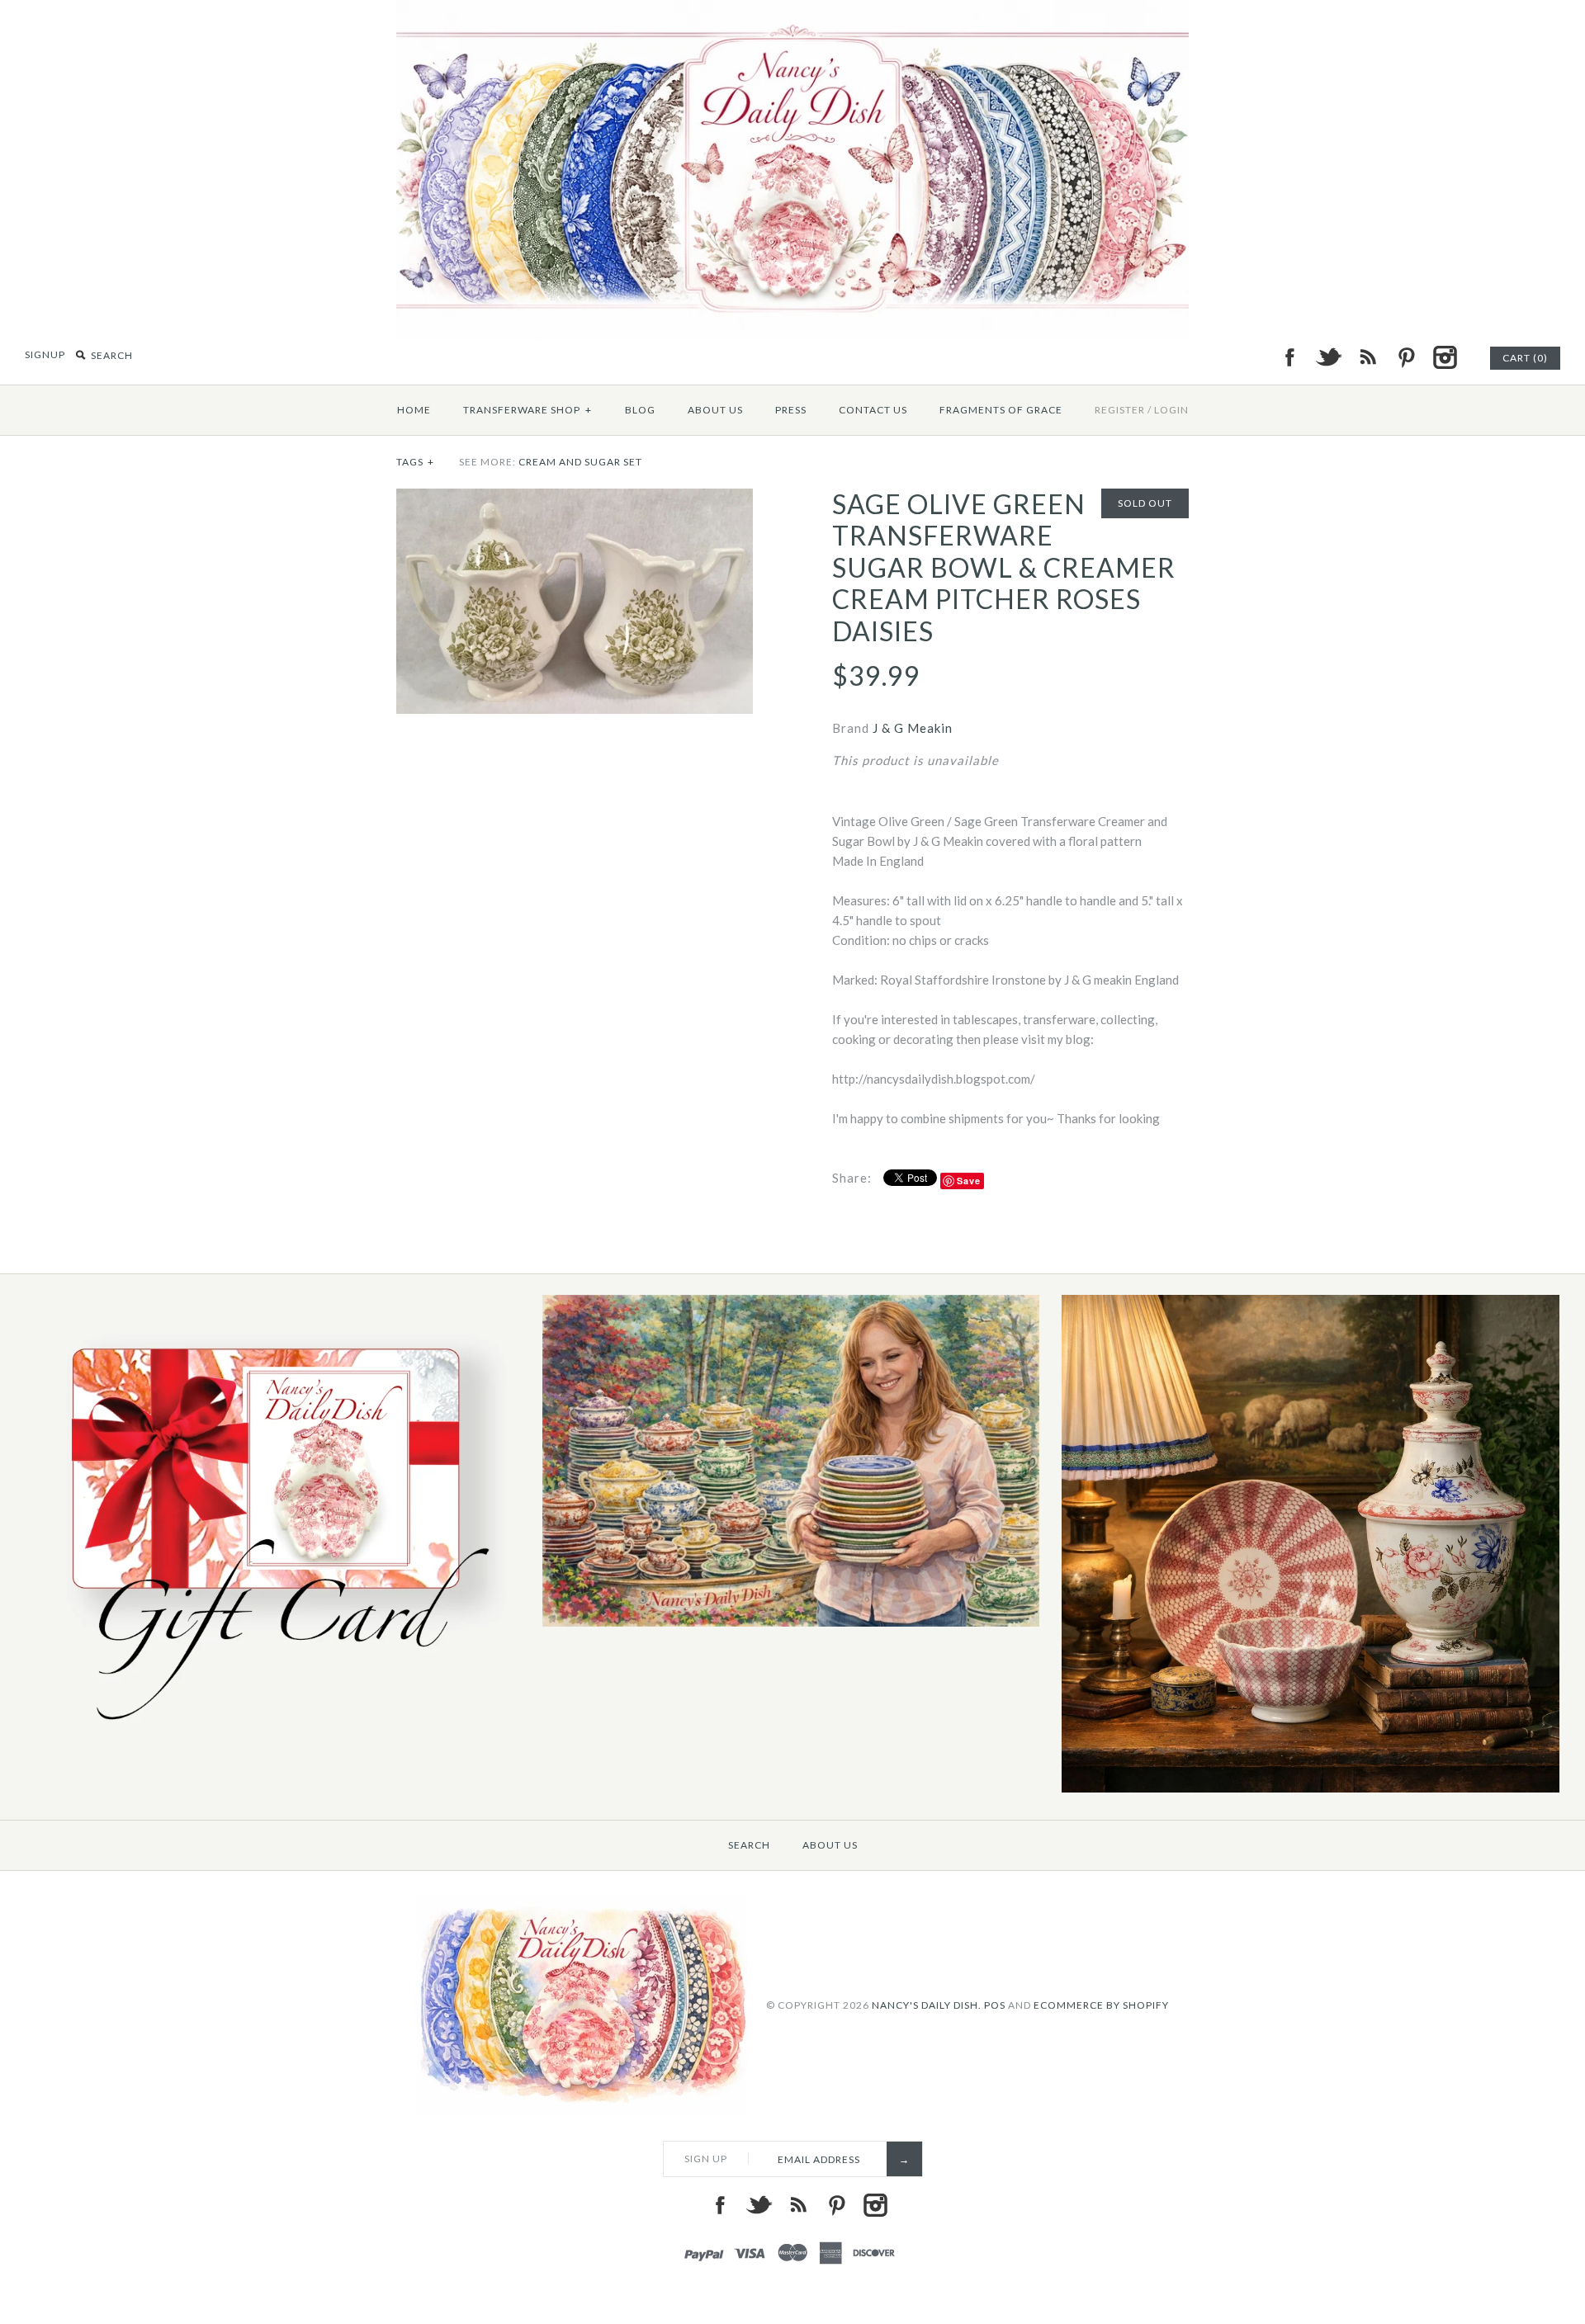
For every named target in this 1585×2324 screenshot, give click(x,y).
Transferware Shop (528, 410)
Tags (415, 462)
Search (749, 1845)
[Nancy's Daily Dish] (792, 10)
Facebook (1289, 357)
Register (1120, 410)
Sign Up (706, 2159)
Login (1171, 410)
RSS (1367, 357)
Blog (640, 410)
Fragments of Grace (1001, 410)
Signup (45, 354)
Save (969, 1181)
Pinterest (1406, 357)
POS (995, 2005)
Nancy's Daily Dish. (927, 2005)
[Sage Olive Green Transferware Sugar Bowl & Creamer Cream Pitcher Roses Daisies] (575, 498)
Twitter (1328, 357)
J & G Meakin (913, 728)
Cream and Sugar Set (580, 462)
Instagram (1445, 357)
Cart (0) (1525, 358)
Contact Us (873, 410)
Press (791, 410)
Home (414, 410)
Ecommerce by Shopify (1101, 2005)
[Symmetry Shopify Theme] (271, 1734)
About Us (715, 410)
